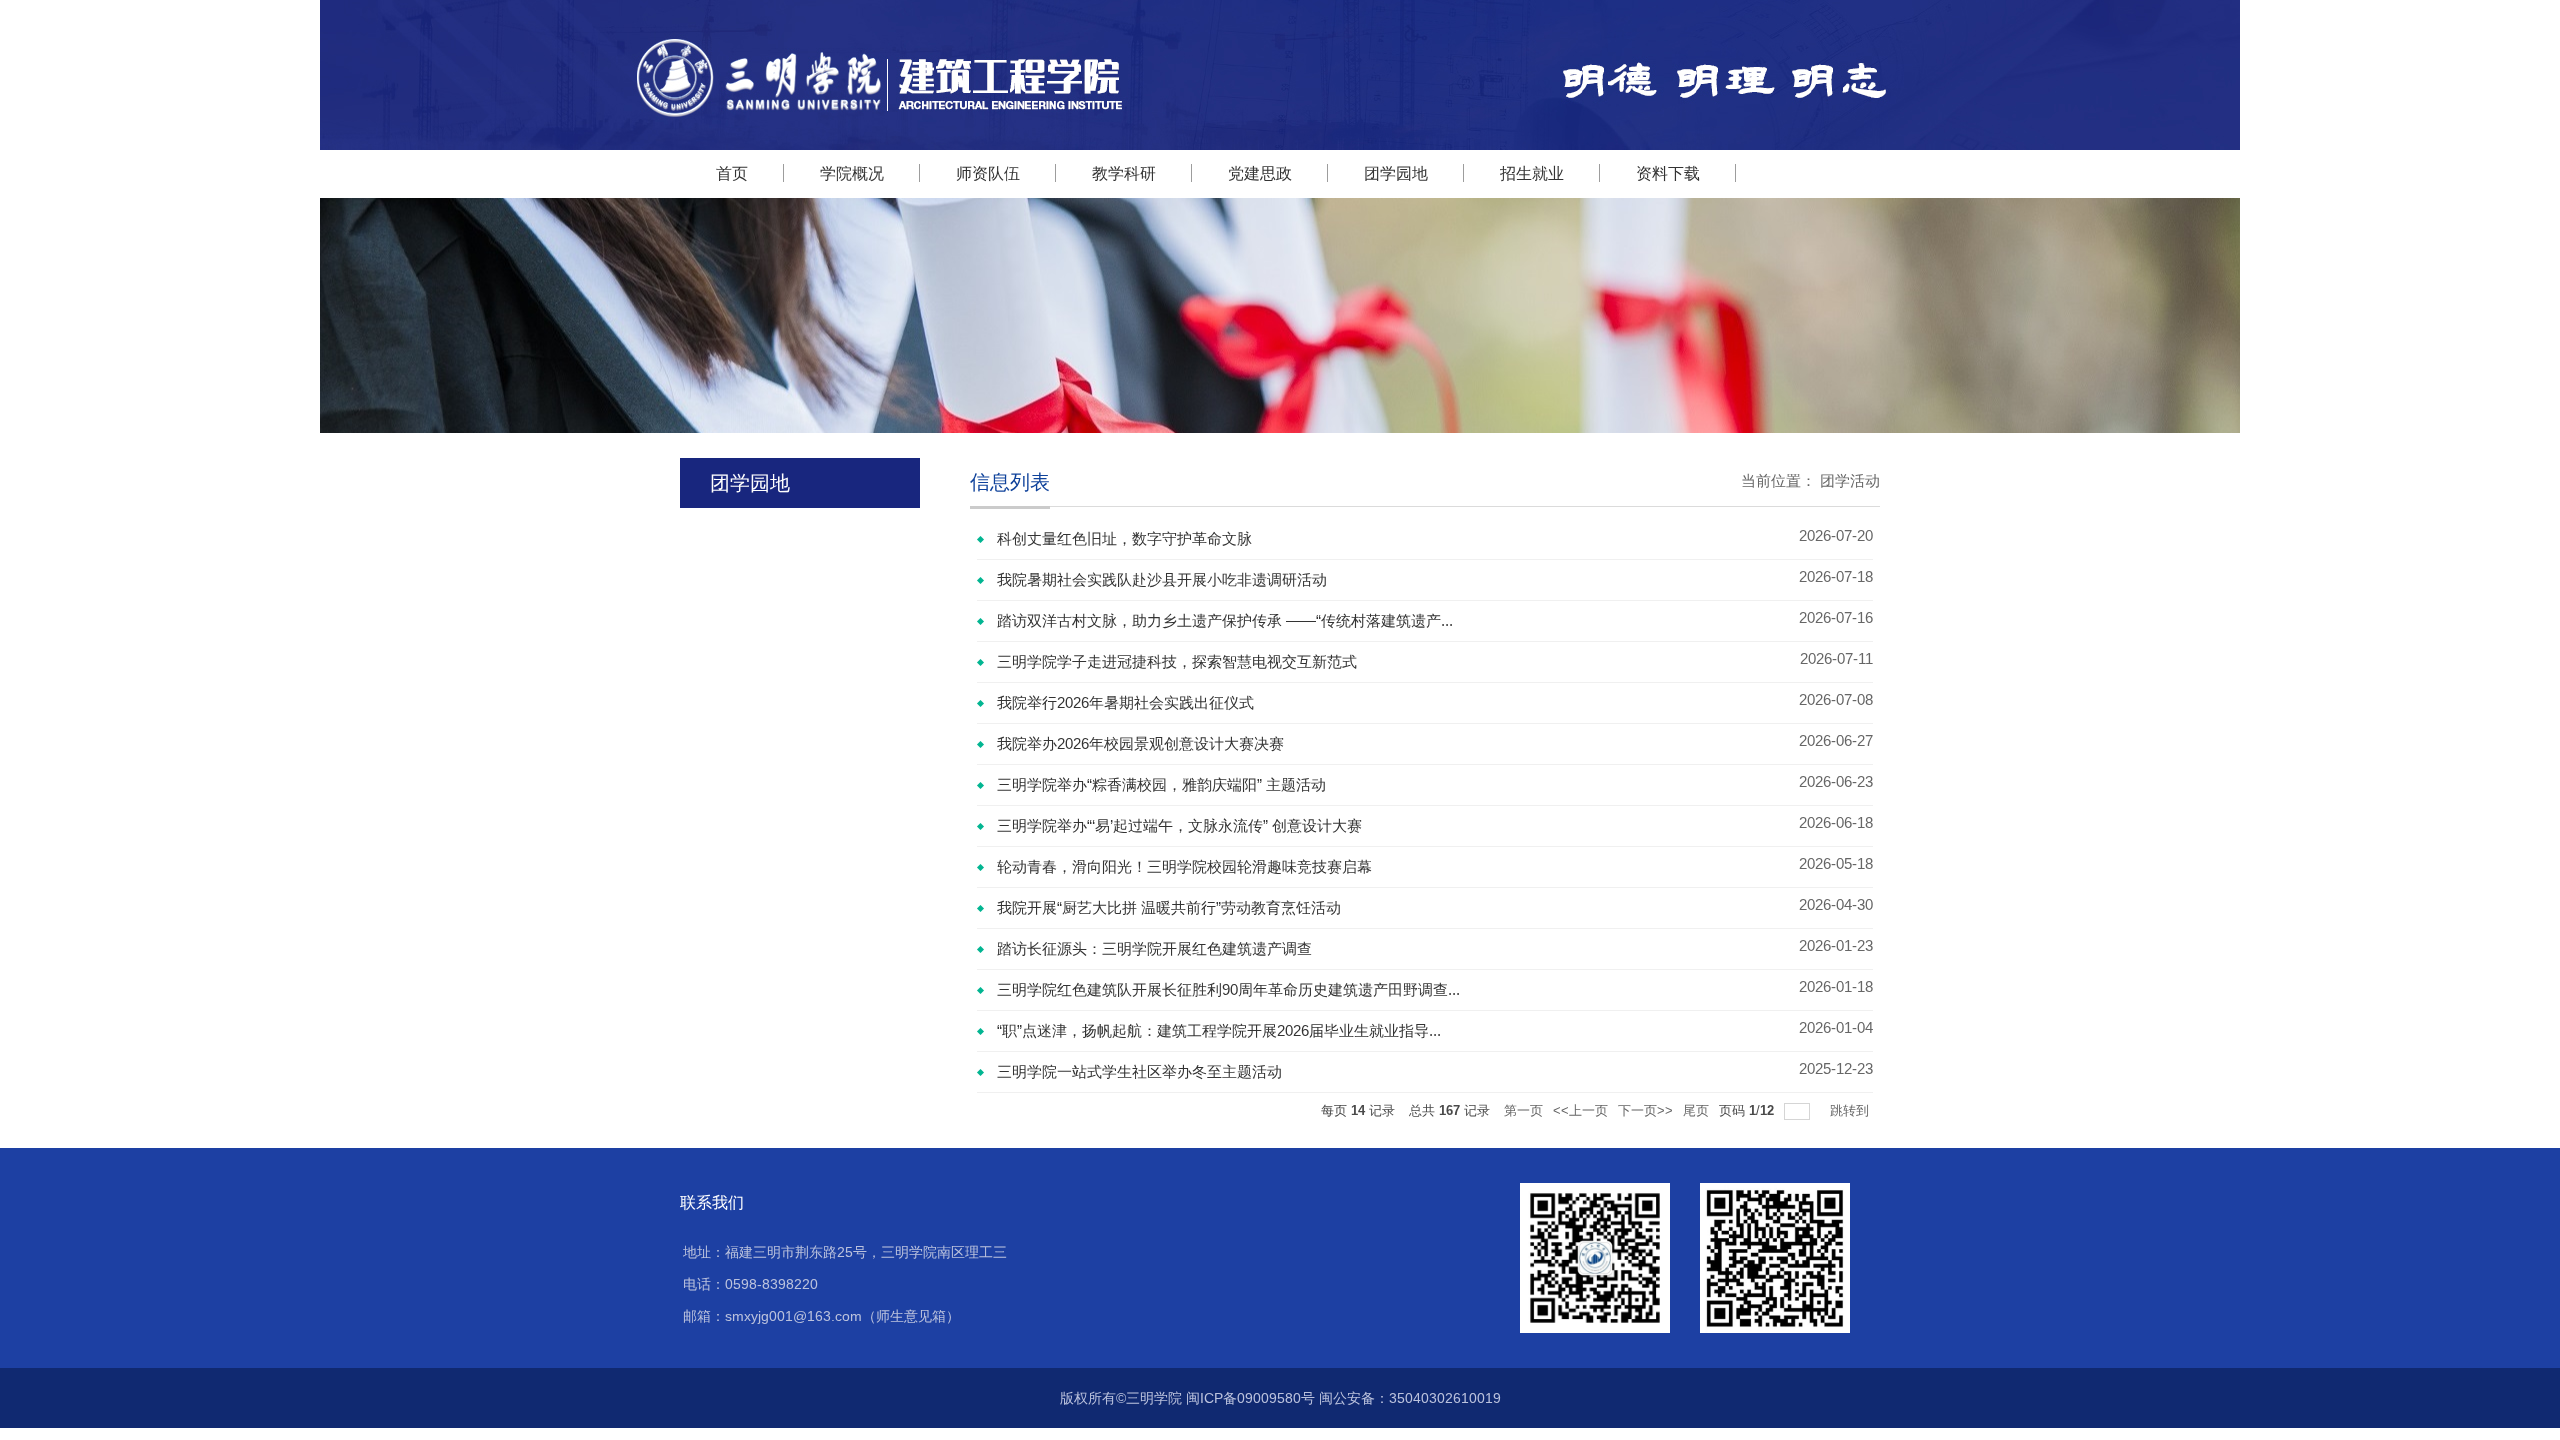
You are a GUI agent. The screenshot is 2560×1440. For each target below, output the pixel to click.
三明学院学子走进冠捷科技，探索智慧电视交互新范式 (1177, 661)
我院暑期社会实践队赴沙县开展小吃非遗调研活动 (1162, 579)
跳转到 (1851, 1110)
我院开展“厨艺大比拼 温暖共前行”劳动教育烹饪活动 (1169, 907)
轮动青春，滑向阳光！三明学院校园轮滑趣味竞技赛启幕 (1184, 866)
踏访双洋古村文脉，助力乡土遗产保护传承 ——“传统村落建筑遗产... (1225, 620)
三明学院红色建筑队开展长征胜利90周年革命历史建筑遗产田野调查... (1228, 989)
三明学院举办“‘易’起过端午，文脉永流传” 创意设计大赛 (1179, 825)
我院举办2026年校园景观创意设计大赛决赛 (1140, 743)
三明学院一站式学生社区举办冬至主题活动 (1139, 1071)
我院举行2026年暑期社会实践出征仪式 (1125, 702)
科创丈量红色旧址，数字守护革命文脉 (1124, 538)
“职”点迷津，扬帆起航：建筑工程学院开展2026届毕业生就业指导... (1219, 1030)
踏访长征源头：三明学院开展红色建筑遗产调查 (1154, 948)
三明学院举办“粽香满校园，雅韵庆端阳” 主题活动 (1161, 784)
